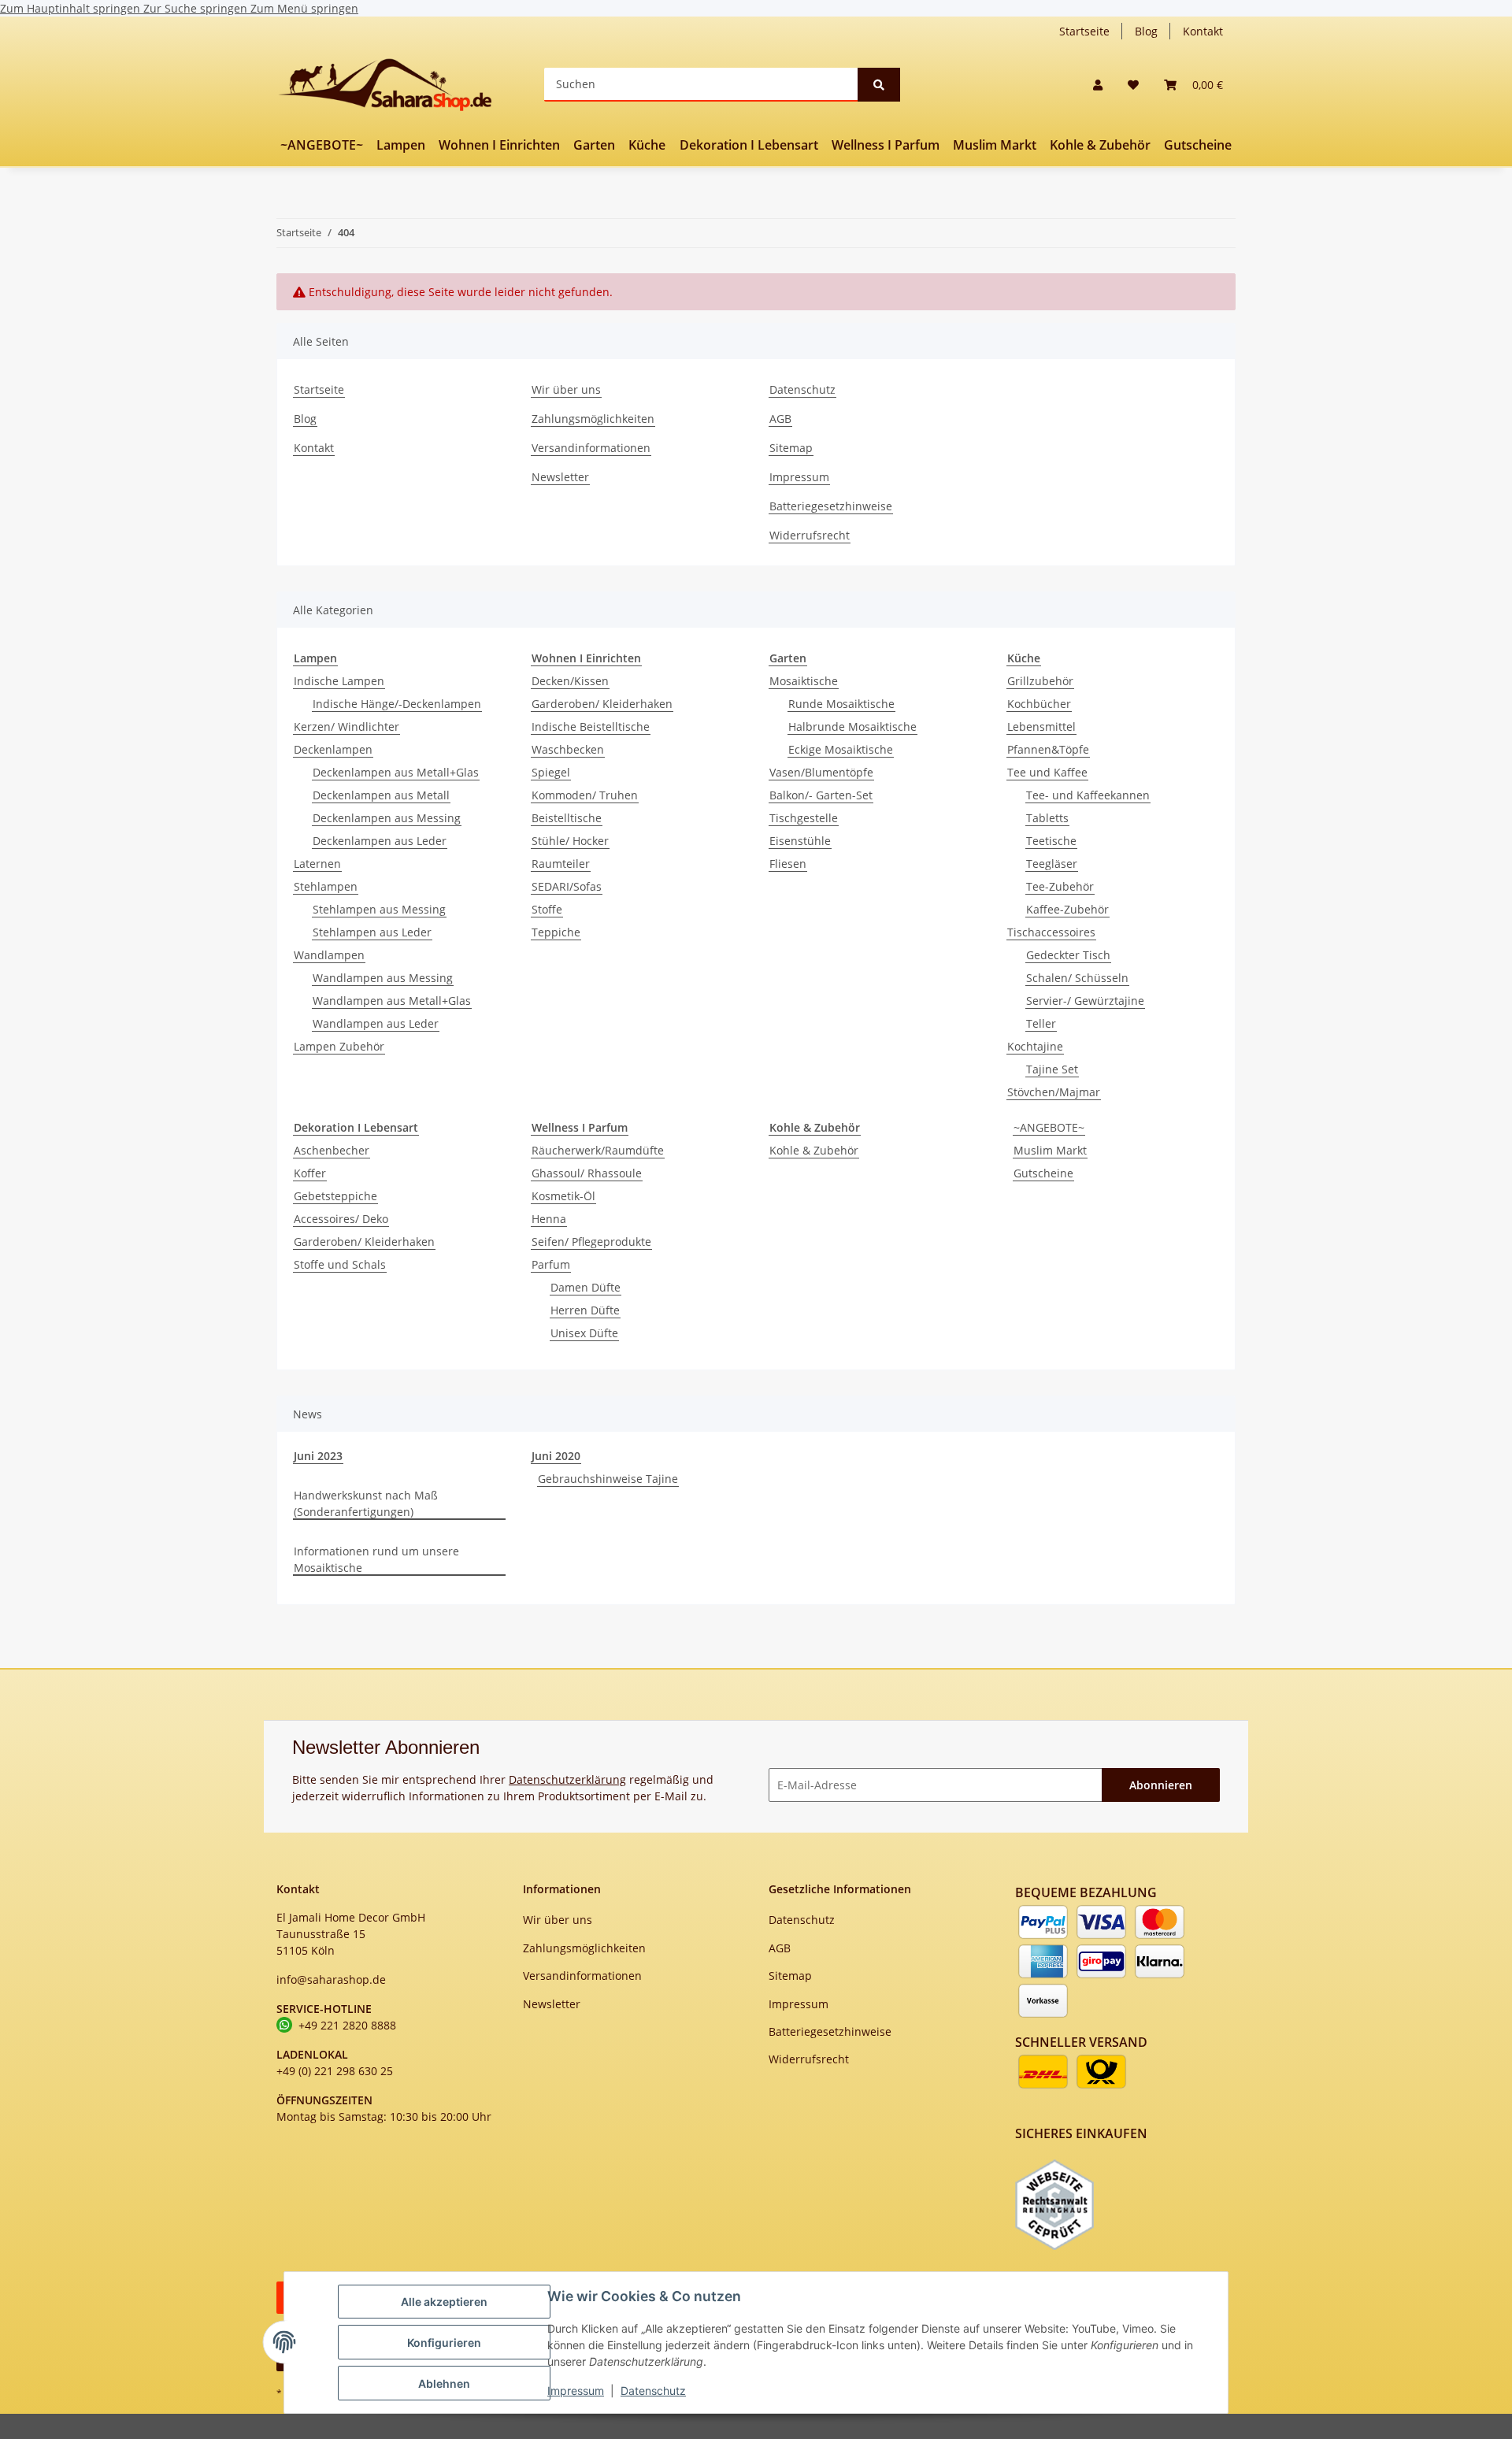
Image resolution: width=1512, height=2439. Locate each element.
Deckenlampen (333, 749)
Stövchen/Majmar (1054, 1092)
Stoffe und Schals (340, 1264)
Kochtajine (1035, 1046)
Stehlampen (326, 886)
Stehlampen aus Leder (372, 932)
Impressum (576, 2391)
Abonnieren (1161, 1785)
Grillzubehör (1040, 681)
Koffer (310, 1173)
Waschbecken (568, 749)
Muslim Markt (1050, 1150)
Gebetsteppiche (335, 1196)
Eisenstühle (800, 841)
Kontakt (1203, 31)
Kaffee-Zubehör (1067, 909)
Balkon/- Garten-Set (821, 795)
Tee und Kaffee (1047, 772)
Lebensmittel (1041, 727)
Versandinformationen (591, 448)
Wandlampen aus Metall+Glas (392, 1001)
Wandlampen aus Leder (376, 1023)
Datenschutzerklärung (567, 1779)
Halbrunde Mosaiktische (852, 727)
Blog (1146, 31)
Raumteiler (561, 864)
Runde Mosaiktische (841, 704)
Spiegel (551, 772)
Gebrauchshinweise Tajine (608, 1479)
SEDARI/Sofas (567, 886)
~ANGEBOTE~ (1049, 1127)
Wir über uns (566, 389)
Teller (1041, 1023)
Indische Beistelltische (591, 727)
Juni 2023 (318, 1456)
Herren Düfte (585, 1310)
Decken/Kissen (570, 681)
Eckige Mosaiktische (841, 749)
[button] (1098, 85)
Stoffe (547, 909)
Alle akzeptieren (444, 2302)
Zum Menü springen (304, 8)
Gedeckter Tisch (1068, 955)
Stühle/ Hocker (570, 841)
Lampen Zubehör (339, 1046)
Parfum (551, 1264)
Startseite (1084, 31)
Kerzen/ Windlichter (346, 727)
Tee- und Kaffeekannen (1088, 795)
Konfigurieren (444, 2343)
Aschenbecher (332, 1150)
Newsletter (560, 477)
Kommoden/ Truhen (585, 795)
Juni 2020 (556, 1456)
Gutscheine (1043, 1173)
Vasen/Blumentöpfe (821, 772)
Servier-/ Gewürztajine (1085, 1001)
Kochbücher (1039, 704)
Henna (549, 1219)
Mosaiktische (804, 681)
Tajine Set (1052, 1069)
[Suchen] (879, 85)
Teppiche (556, 932)
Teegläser (1052, 864)
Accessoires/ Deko (341, 1219)
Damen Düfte (586, 1287)
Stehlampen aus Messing (379, 909)
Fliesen (788, 864)
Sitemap (791, 448)
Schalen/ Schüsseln (1077, 978)
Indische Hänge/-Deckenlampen (397, 704)
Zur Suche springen (197, 8)
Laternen (317, 864)
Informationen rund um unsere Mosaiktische (376, 1559)
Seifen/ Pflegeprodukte (591, 1242)
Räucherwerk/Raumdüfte (598, 1150)
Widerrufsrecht (810, 535)
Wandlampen (329, 955)
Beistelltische (567, 818)
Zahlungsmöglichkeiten (593, 419)
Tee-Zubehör (1060, 886)
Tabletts (1047, 818)
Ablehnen (444, 2383)
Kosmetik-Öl (563, 1196)
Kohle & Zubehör (814, 1150)
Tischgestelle (804, 818)
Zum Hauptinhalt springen (72, 8)
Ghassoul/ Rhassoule (587, 1173)
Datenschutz (653, 2391)
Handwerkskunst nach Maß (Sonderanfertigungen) (366, 1503)
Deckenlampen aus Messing (387, 818)
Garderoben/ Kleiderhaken (602, 704)
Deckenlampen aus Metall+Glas (396, 772)
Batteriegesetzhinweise (831, 506)
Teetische (1051, 841)
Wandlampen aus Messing (383, 978)
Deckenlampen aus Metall (381, 795)
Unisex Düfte (584, 1333)
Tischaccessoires (1051, 932)
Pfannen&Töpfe (1048, 749)
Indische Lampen (339, 681)
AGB (780, 419)
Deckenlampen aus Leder (380, 841)
